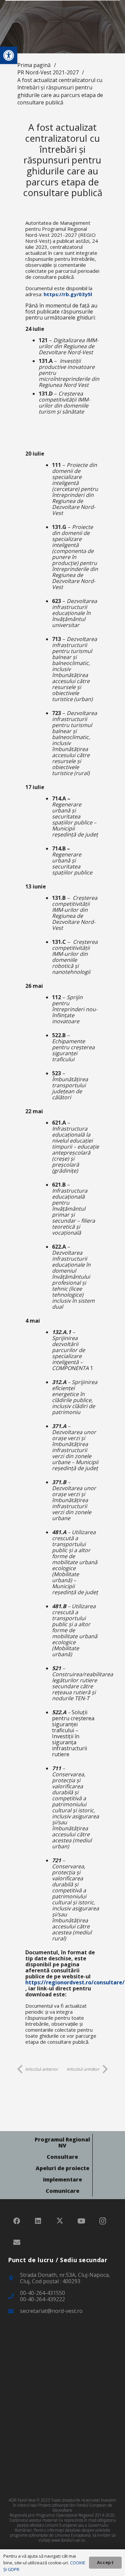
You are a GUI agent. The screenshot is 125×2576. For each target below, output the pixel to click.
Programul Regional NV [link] (62, 2142)
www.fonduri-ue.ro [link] (68, 2540)
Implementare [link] (62, 2179)
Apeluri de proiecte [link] (62, 2168)
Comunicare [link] (62, 2191)
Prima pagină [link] (34, 65)
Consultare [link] (62, 2157)
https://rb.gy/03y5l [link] (68, 294)
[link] (9, 55)
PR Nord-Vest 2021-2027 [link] (48, 72)
